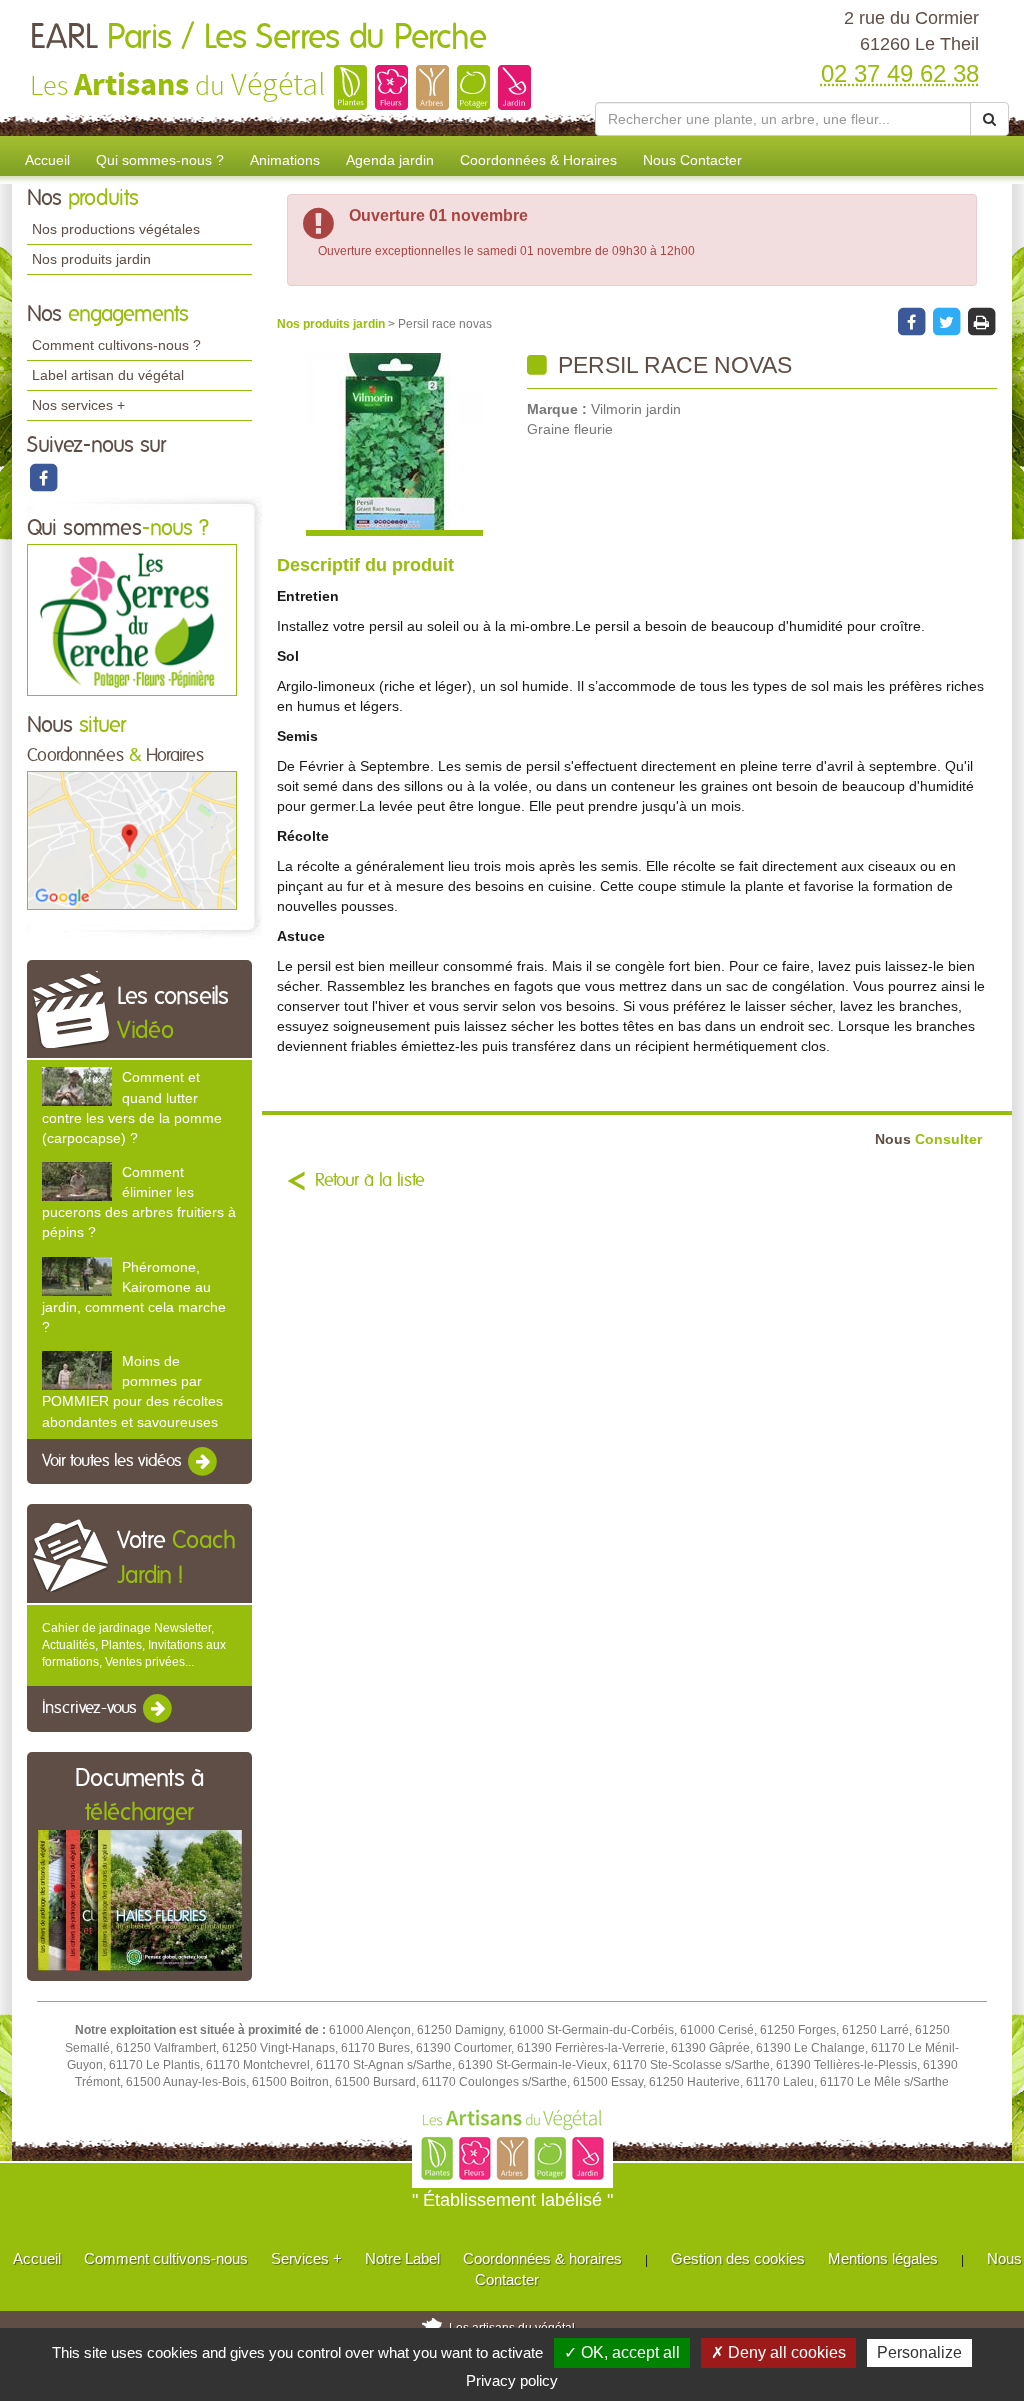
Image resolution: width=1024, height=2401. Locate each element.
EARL (258, 38)
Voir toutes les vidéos (114, 1461)
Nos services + (78, 405)
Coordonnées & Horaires (538, 160)
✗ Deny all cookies (778, 2352)
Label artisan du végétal (108, 375)
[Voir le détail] (77, 1086)
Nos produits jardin (91, 259)
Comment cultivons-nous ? (116, 345)
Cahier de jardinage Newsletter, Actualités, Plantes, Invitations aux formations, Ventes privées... (134, 1645)
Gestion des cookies (738, 2258)
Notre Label (402, 2258)
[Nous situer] (132, 840)
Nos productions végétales (116, 229)
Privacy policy (512, 2380)
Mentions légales (883, 2258)
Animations (285, 160)
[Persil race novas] (394, 444)
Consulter (928, 1139)
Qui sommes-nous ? (160, 160)
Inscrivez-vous (91, 1709)
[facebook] (43, 477)
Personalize (919, 2352)
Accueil (47, 160)
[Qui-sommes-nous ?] (132, 619)
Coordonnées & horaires (542, 2258)
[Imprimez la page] (981, 321)
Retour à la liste (370, 1181)
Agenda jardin (390, 160)
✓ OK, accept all (622, 2352)
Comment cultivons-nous (166, 2258)
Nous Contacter (692, 160)
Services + (306, 2258)
